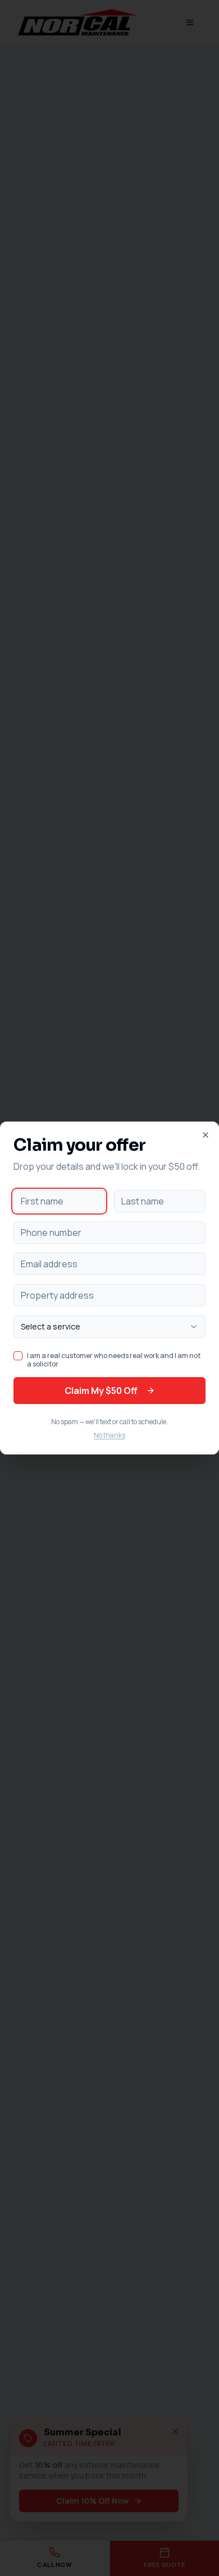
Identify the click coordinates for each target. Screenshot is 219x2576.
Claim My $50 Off (101, 1391)
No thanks (109, 1435)
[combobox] (109, 1327)
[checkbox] (18, 1356)
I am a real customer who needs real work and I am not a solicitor (114, 1360)
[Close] (206, 1135)
